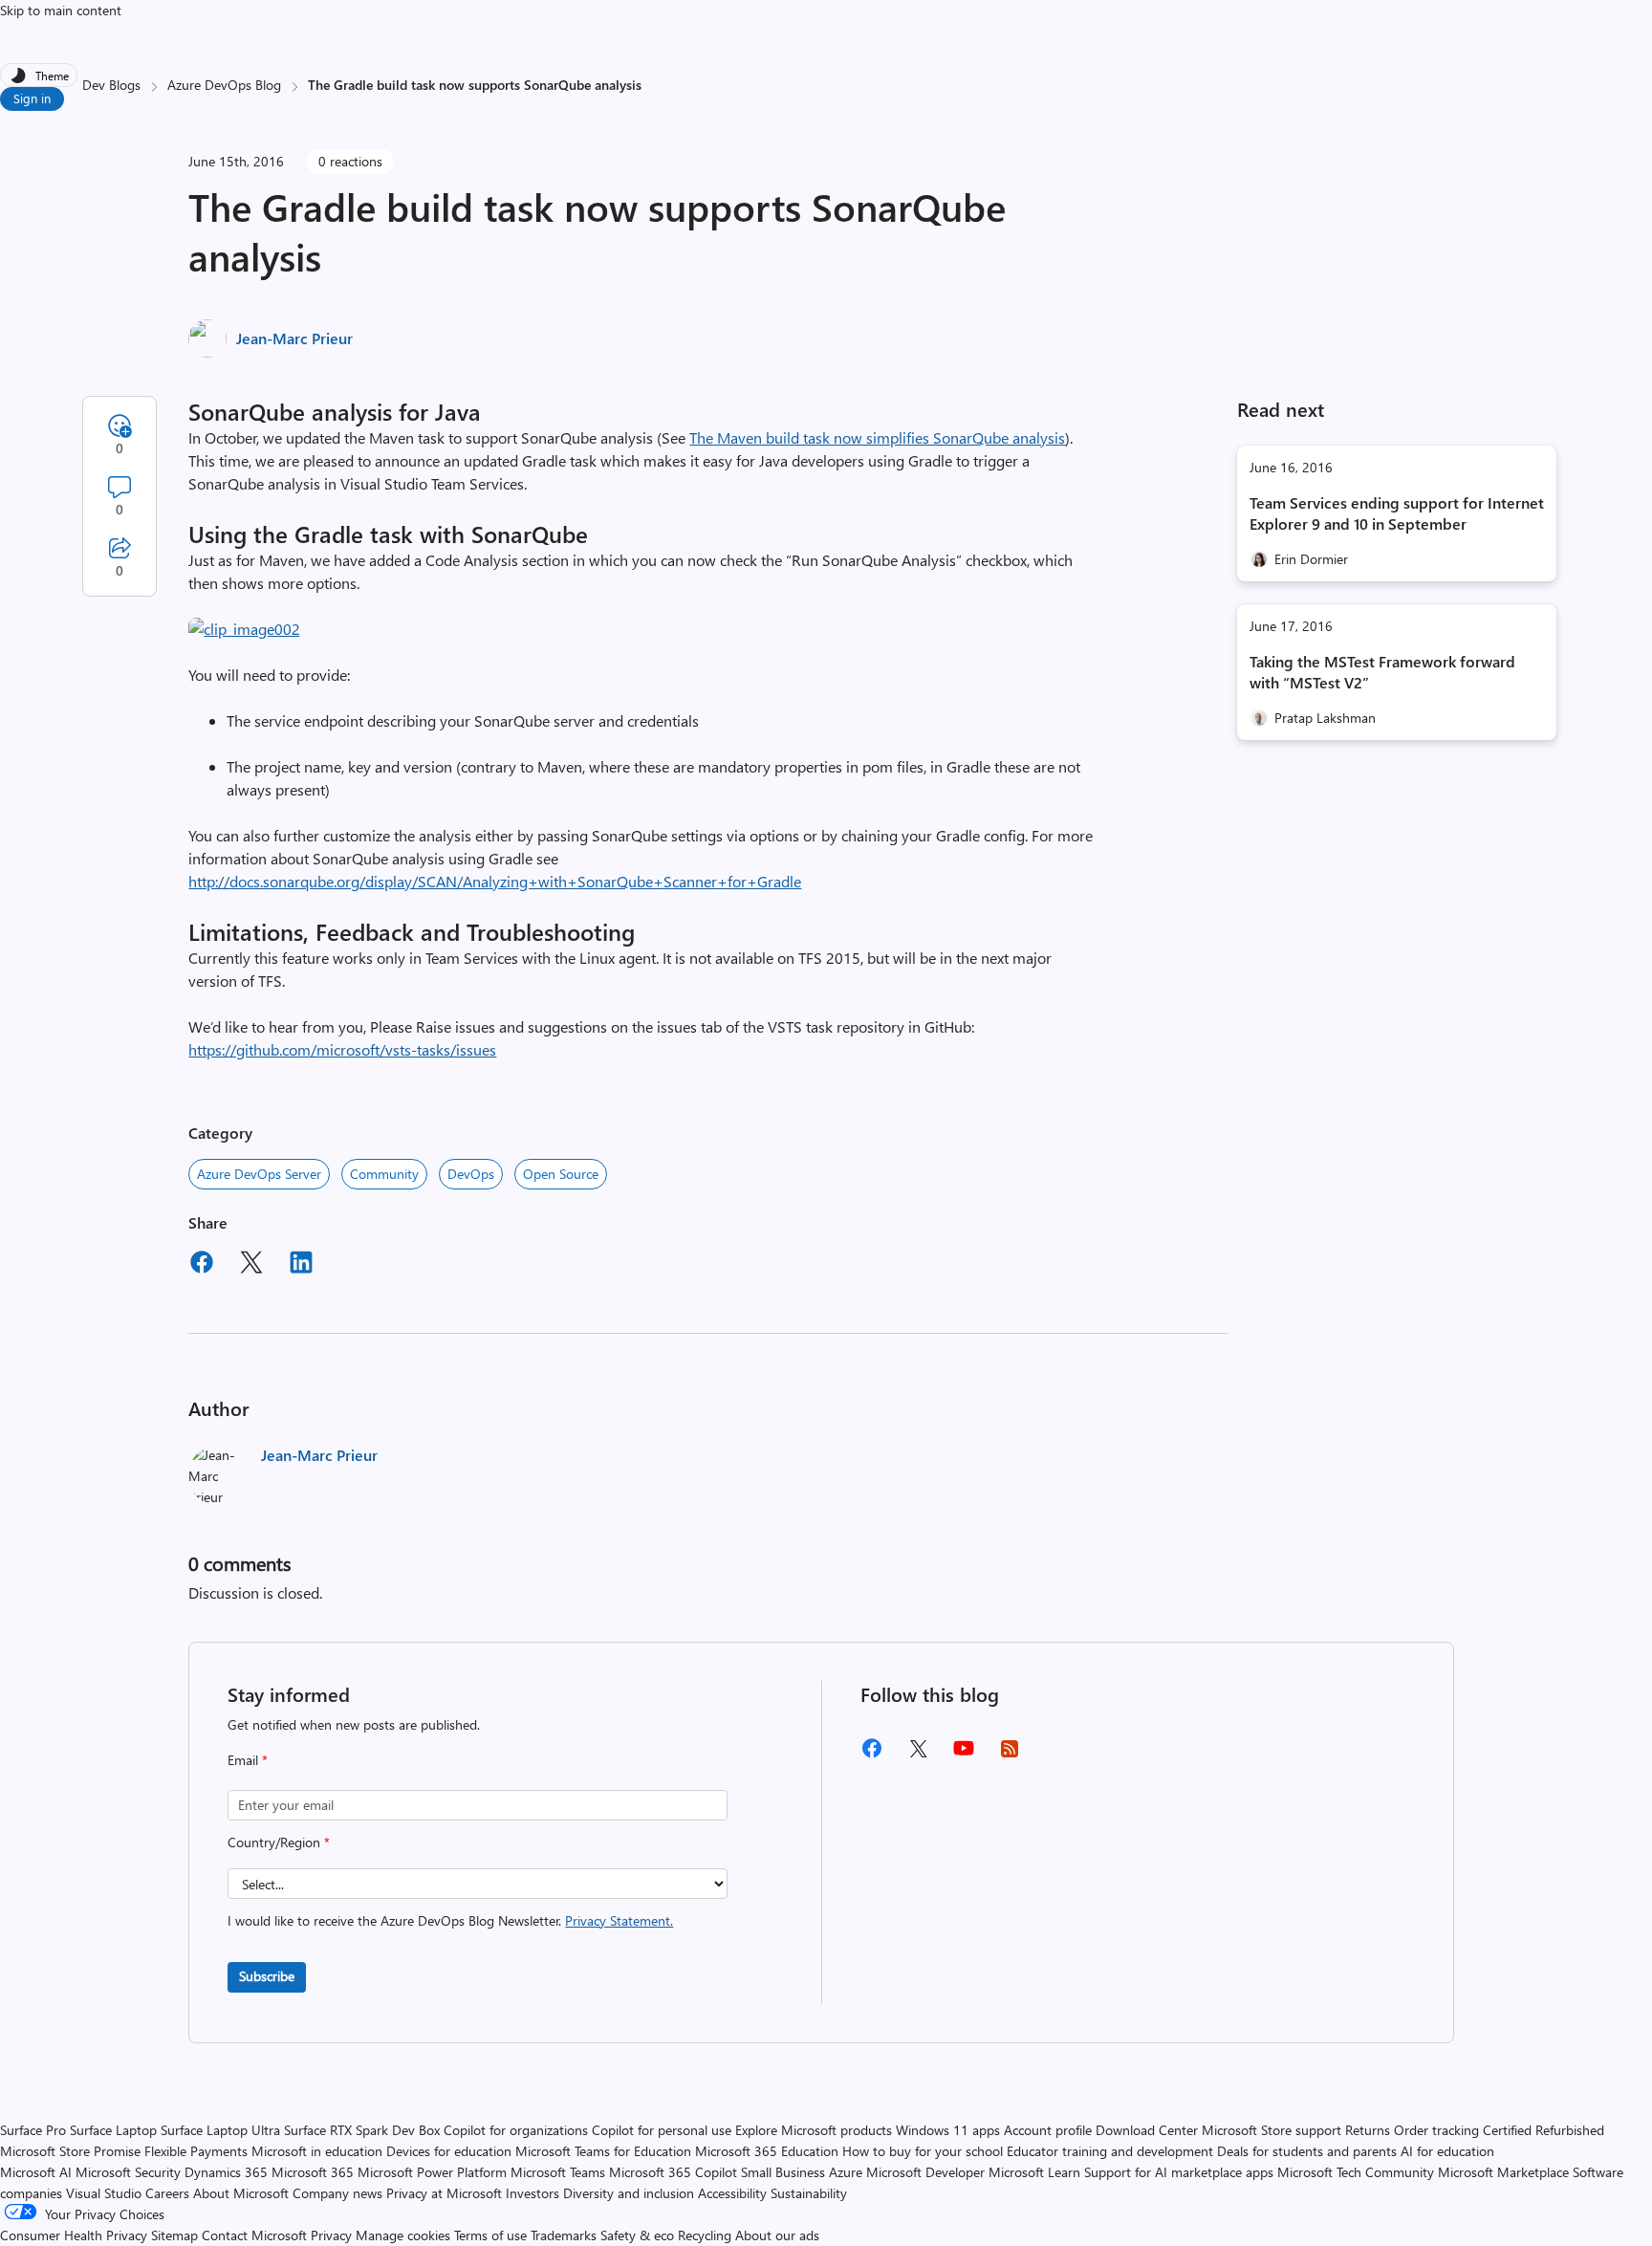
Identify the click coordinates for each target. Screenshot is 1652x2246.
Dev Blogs (111, 85)
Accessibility (732, 2193)
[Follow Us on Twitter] (918, 1755)
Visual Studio (104, 2193)
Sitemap (174, 2235)
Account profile (1048, 2130)
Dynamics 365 (226, 2172)
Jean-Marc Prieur (294, 338)
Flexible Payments (196, 2151)
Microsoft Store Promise (70, 2151)
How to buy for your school (923, 2151)
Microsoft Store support (1272, 2130)
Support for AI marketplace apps (1179, 2172)
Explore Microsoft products (814, 2130)
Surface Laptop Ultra (220, 2130)
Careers (167, 2193)
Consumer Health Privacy (74, 2235)
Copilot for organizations (516, 2130)
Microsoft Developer (925, 2172)
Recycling (705, 2235)
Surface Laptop (113, 2130)
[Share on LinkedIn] (301, 1265)
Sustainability (809, 2193)
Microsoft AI (36, 2172)
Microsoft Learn (1034, 2172)
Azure (846, 2172)
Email (248, 1760)
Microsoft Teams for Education (603, 2151)
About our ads (777, 2235)
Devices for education (449, 2151)
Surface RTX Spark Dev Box (362, 2130)
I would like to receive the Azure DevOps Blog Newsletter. (450, 1920)
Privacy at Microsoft (444, 2193)
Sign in (32, 98)
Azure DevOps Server (259, 1174)
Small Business (783, 2172)
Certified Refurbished (1543, 2130)
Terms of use (490, 2235)
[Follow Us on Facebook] (872, 1755)
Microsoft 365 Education (767, 2151)
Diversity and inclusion (629, 2193)
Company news (337, 2193)
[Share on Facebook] (202, 1265)
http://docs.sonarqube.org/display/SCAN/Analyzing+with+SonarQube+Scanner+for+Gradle (495, 881)
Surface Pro (33, 2130)
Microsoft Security (128, 2172)
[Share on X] (251, 1265)
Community (384, 1174)
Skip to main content (61, 10)
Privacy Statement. (619, 1920)
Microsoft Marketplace (1503, 2172)
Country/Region (279, 1842)
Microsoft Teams (558, 2172)
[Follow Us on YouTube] (964, 1755)
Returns (1368, 2130)
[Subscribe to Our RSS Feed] (1010, 1755)
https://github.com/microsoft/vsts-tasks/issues (342, 1049)
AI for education (1447, 2151)
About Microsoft (241, 2193)
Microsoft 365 (313, 2172)
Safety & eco (637, 2235)
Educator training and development (1110, 2151)
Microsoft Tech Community (1356, 2172)
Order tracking (1436, 2130)
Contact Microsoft (254, 2235)
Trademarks (564, 2235)
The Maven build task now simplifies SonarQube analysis (877, 437)
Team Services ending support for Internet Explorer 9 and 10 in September (1397, 513)
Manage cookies (403, 2235)
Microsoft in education (317, 2151)
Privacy (333, 2235)
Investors (533, 2193)
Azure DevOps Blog (224, 85)
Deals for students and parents (1307, 2151)
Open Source (561, 1174)
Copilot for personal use (662, 2130)
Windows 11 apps (948, 2130)
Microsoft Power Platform (432, 2172)
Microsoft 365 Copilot (673, 2172)
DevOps (471, 1174)
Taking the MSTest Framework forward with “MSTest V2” (1382, 672)
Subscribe (267, 1976)
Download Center (1147, 2130)
